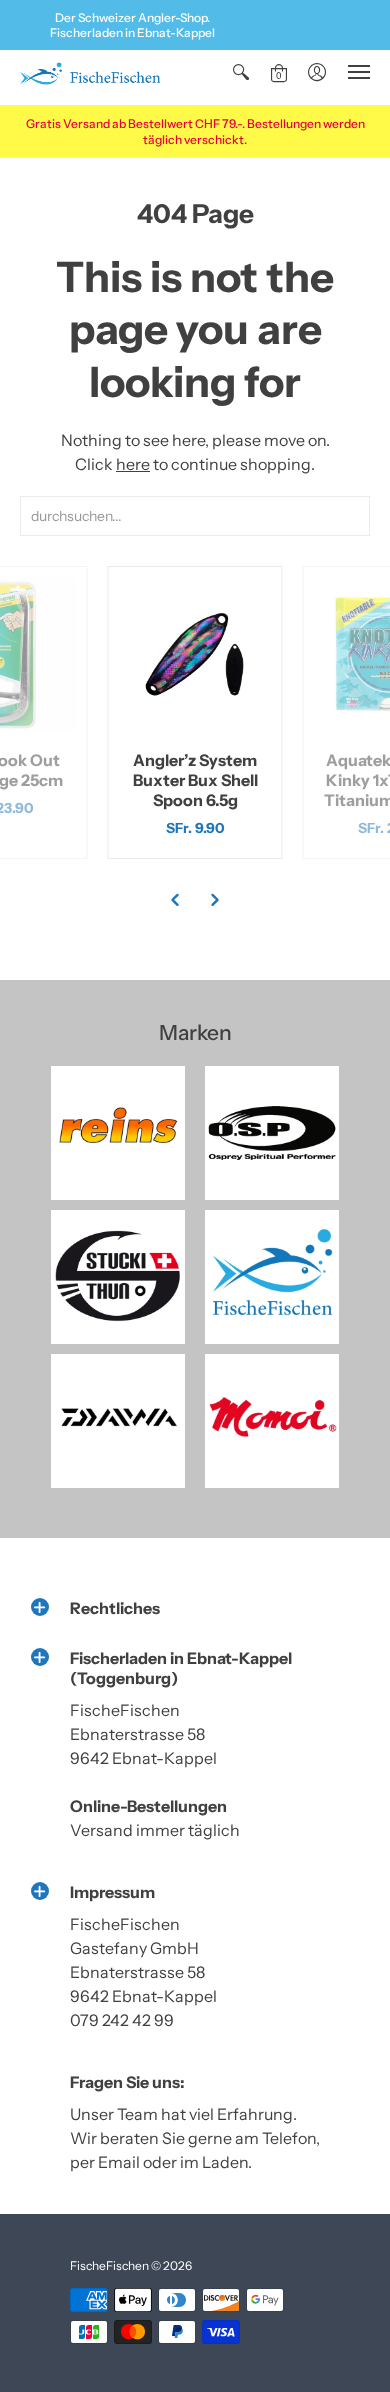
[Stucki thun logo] (118, 1277)
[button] (241, 72)
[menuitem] (241, 72)
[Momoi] (272, 1421)
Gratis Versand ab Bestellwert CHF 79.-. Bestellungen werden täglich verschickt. (195, 131)
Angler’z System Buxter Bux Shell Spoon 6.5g (195, 780)
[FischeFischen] (90, 77)
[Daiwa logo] (118, 1421)
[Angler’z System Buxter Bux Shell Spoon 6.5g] (195, 653)
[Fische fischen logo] (272, 1277)
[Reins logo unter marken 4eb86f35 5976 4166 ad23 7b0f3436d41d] (118, 1133)
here (133, 464)
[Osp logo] (272, 1133)
